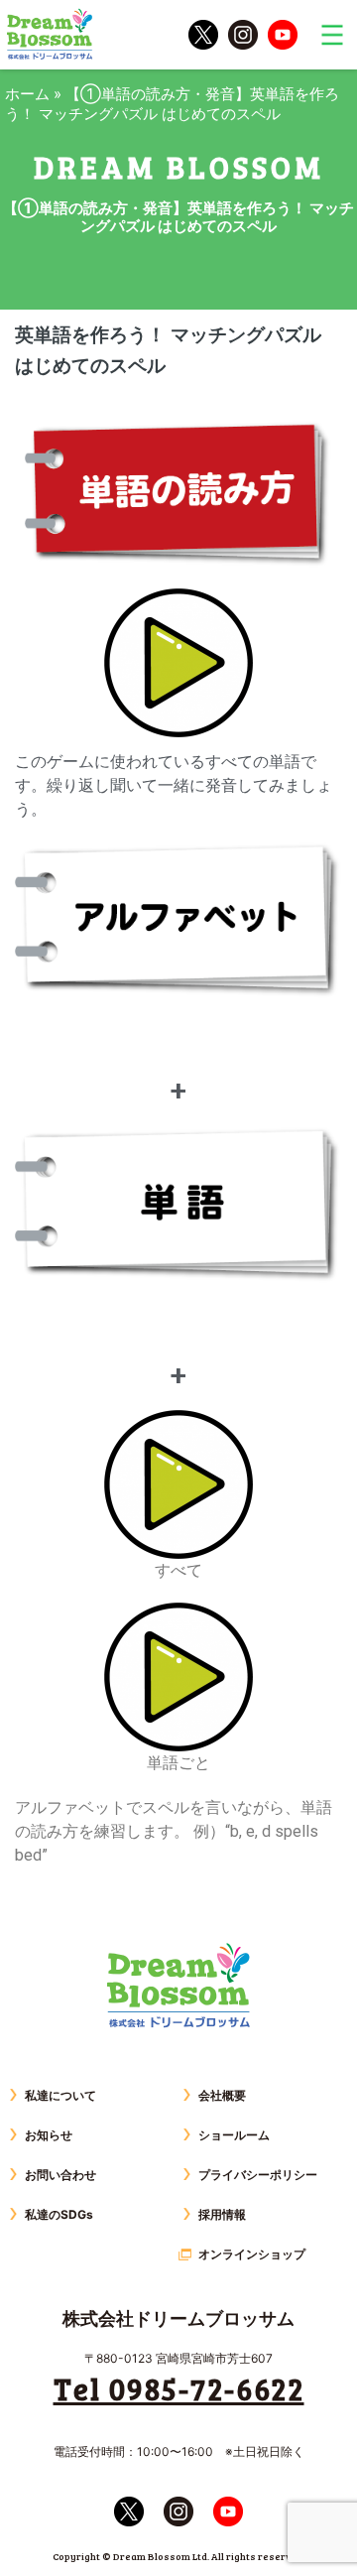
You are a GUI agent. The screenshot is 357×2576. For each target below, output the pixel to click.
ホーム (27, 94)
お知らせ (49, 2135)
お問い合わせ (60, 2175)
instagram (243, 35)
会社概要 (222, 2095)
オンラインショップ (252, 2254)
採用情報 (222, 2214)
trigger (332, 35)
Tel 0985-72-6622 (179, 2388)
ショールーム (234, 2135)
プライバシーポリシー (258, 2175)
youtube (283, 35)
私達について (60, 2095)
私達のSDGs (59, 2214)
